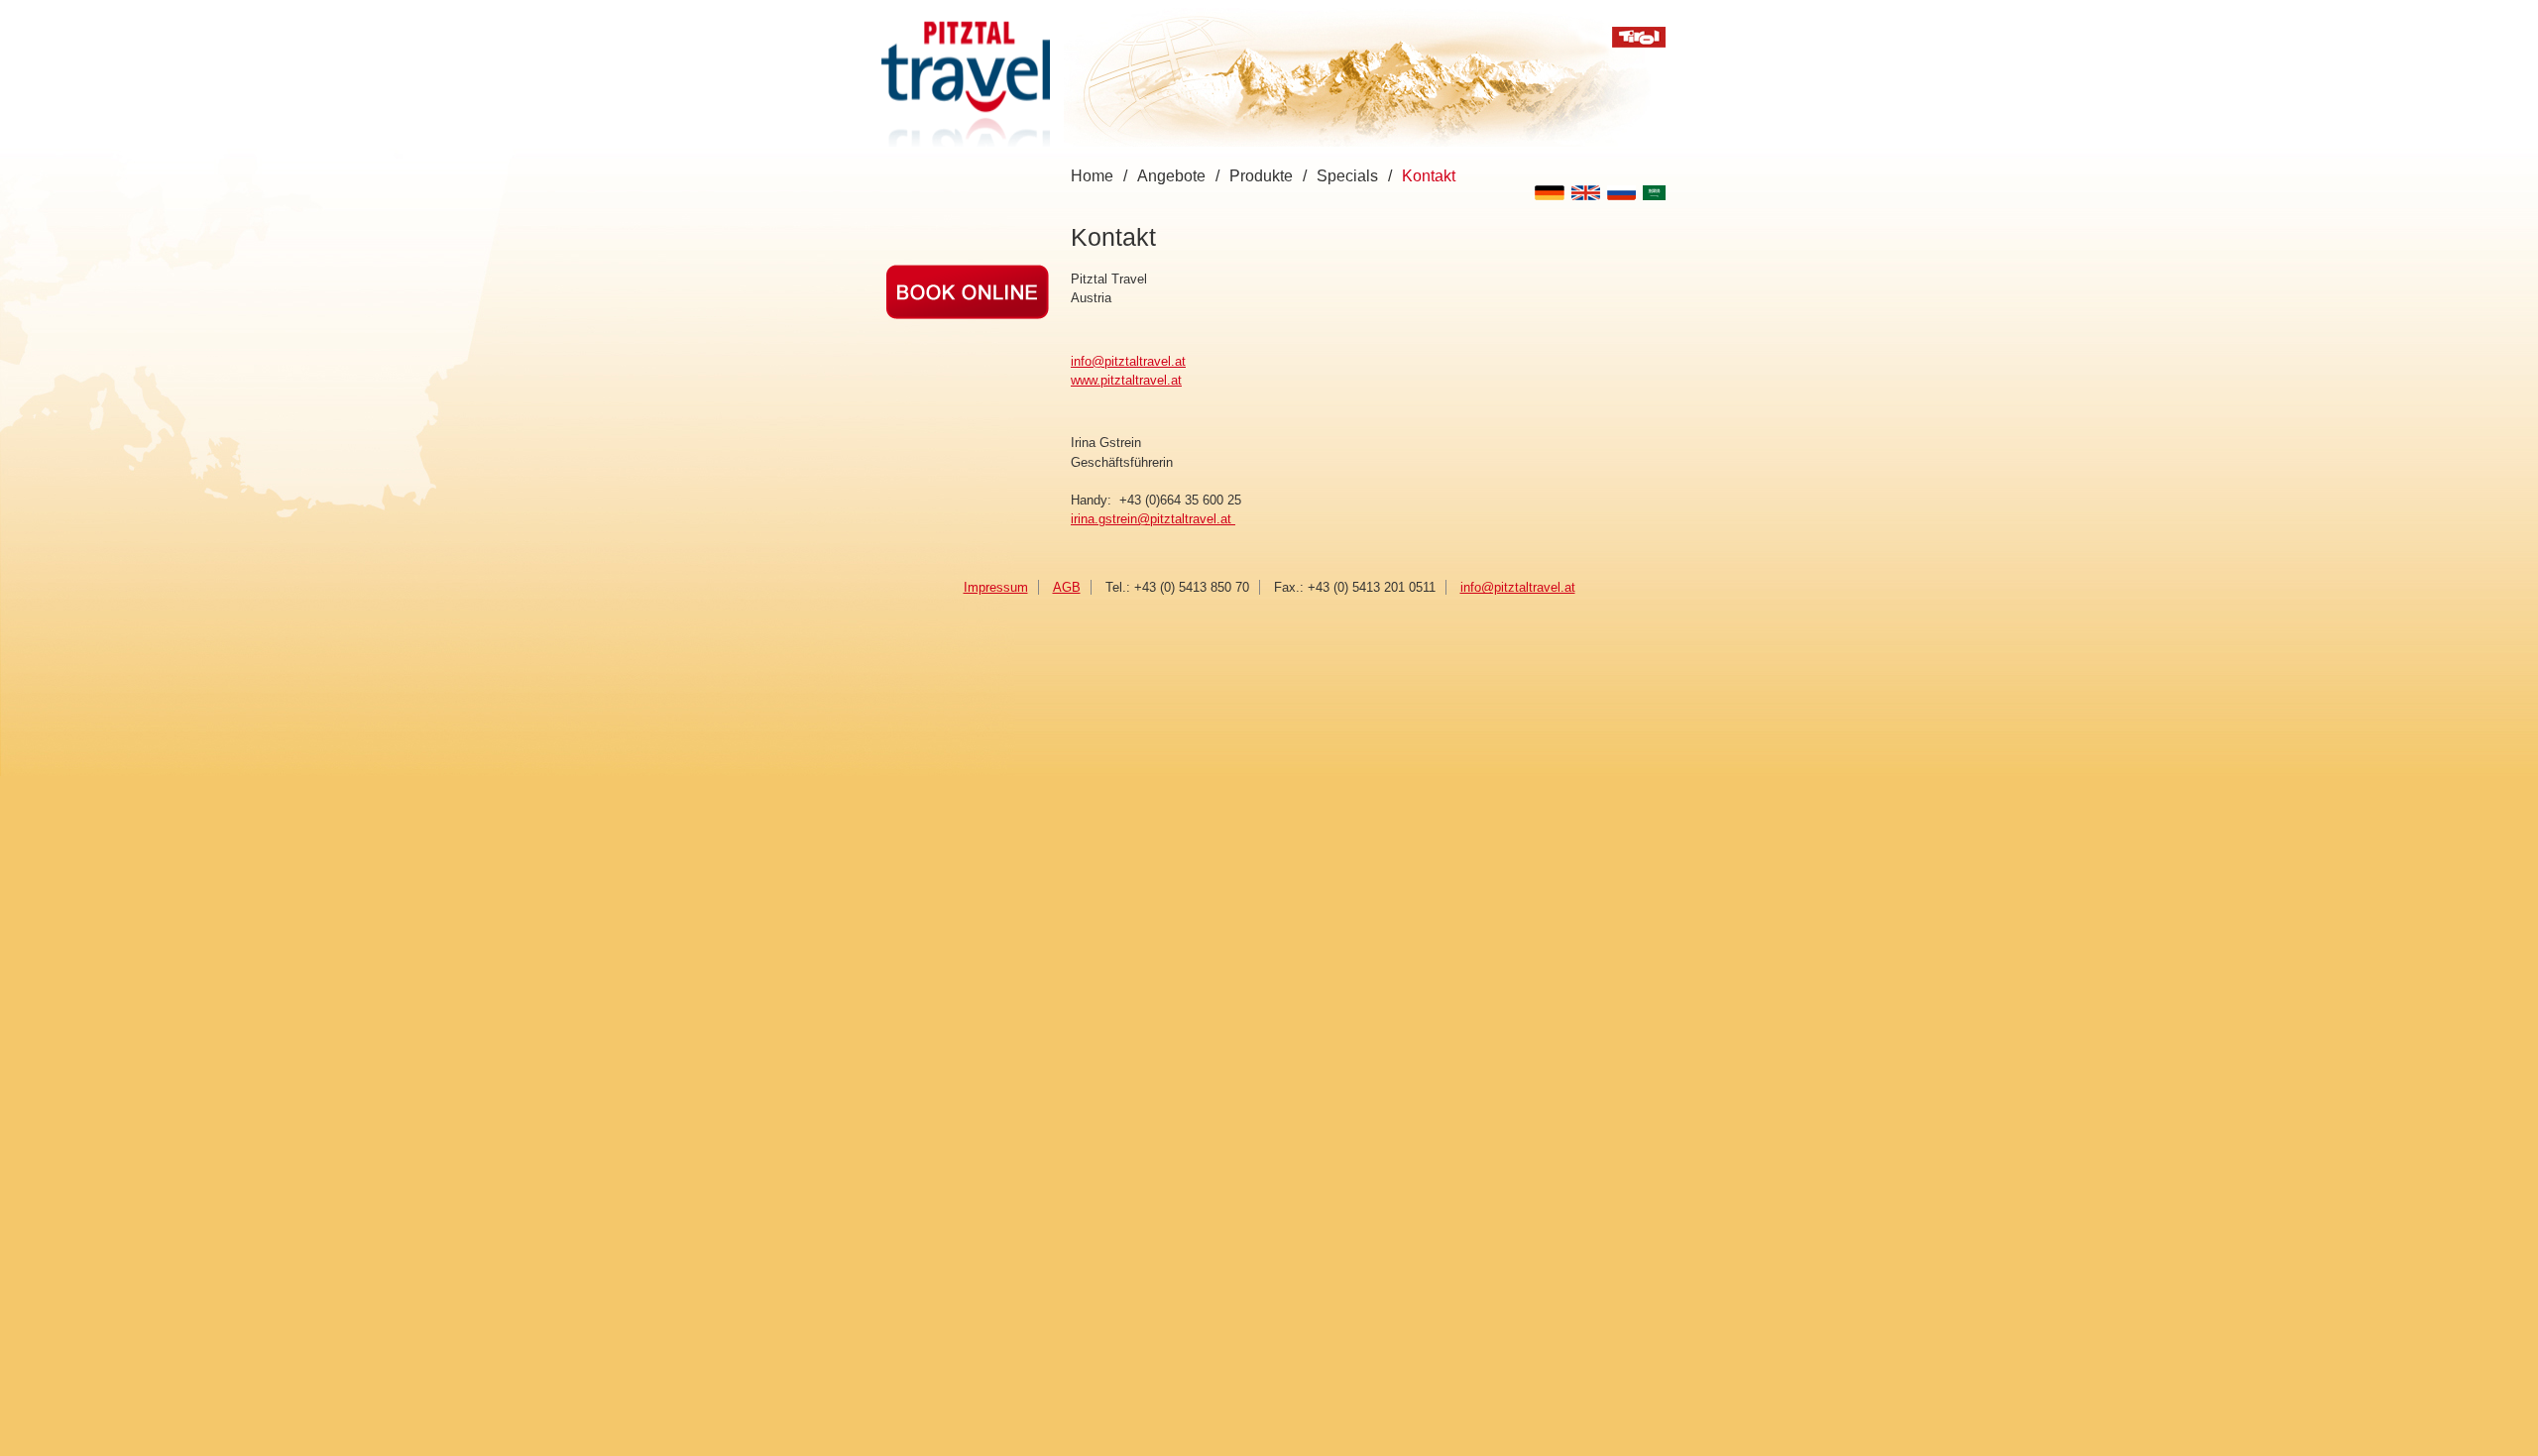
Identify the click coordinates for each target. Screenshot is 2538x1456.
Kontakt (1429, 176)
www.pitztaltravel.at (1126, 380)
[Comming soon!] (968, 315)
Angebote (1171, 176)
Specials (1347, 176)
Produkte (1261, 176)
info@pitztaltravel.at (1128, 361)
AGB (1067, 587)
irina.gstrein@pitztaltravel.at (1153, 519)
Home (1092, 176)
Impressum (996, 587)
